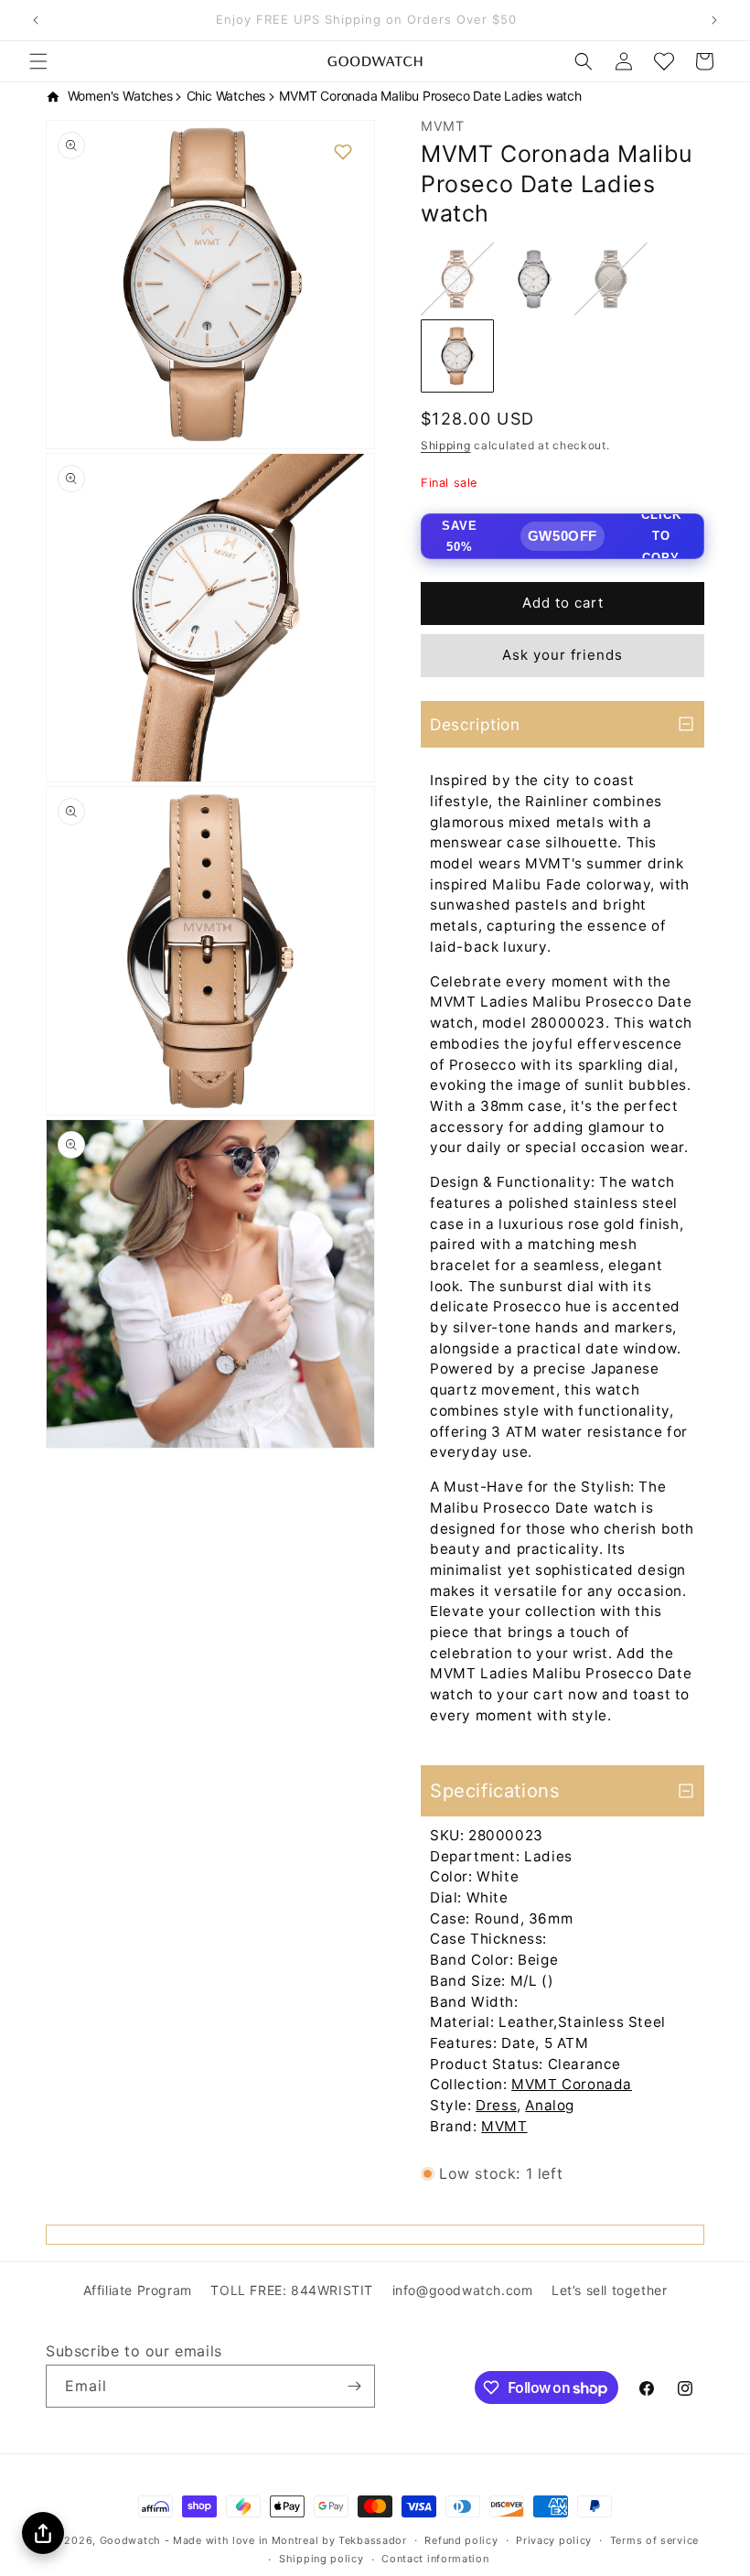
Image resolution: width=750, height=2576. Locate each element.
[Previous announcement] (36, 20)
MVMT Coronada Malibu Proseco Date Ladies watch (430, 96)
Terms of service (654, 2540)
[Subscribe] (354, 2386)
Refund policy (461, 2540)
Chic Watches (226, 96)
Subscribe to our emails (134, 2351)
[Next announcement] (714, 20)
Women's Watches (120, 96)
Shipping (446, 445)
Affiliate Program (138, 2290)
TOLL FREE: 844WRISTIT (292, 2290)
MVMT (442, 126)
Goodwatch (130, 2540)
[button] (38, 61)
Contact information (435, 2559)
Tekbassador (373, 2540)
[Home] (54, 97)
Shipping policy (321, 2559)
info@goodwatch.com (463, 2290)
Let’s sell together (609, 2290)
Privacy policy (554, 2540)
